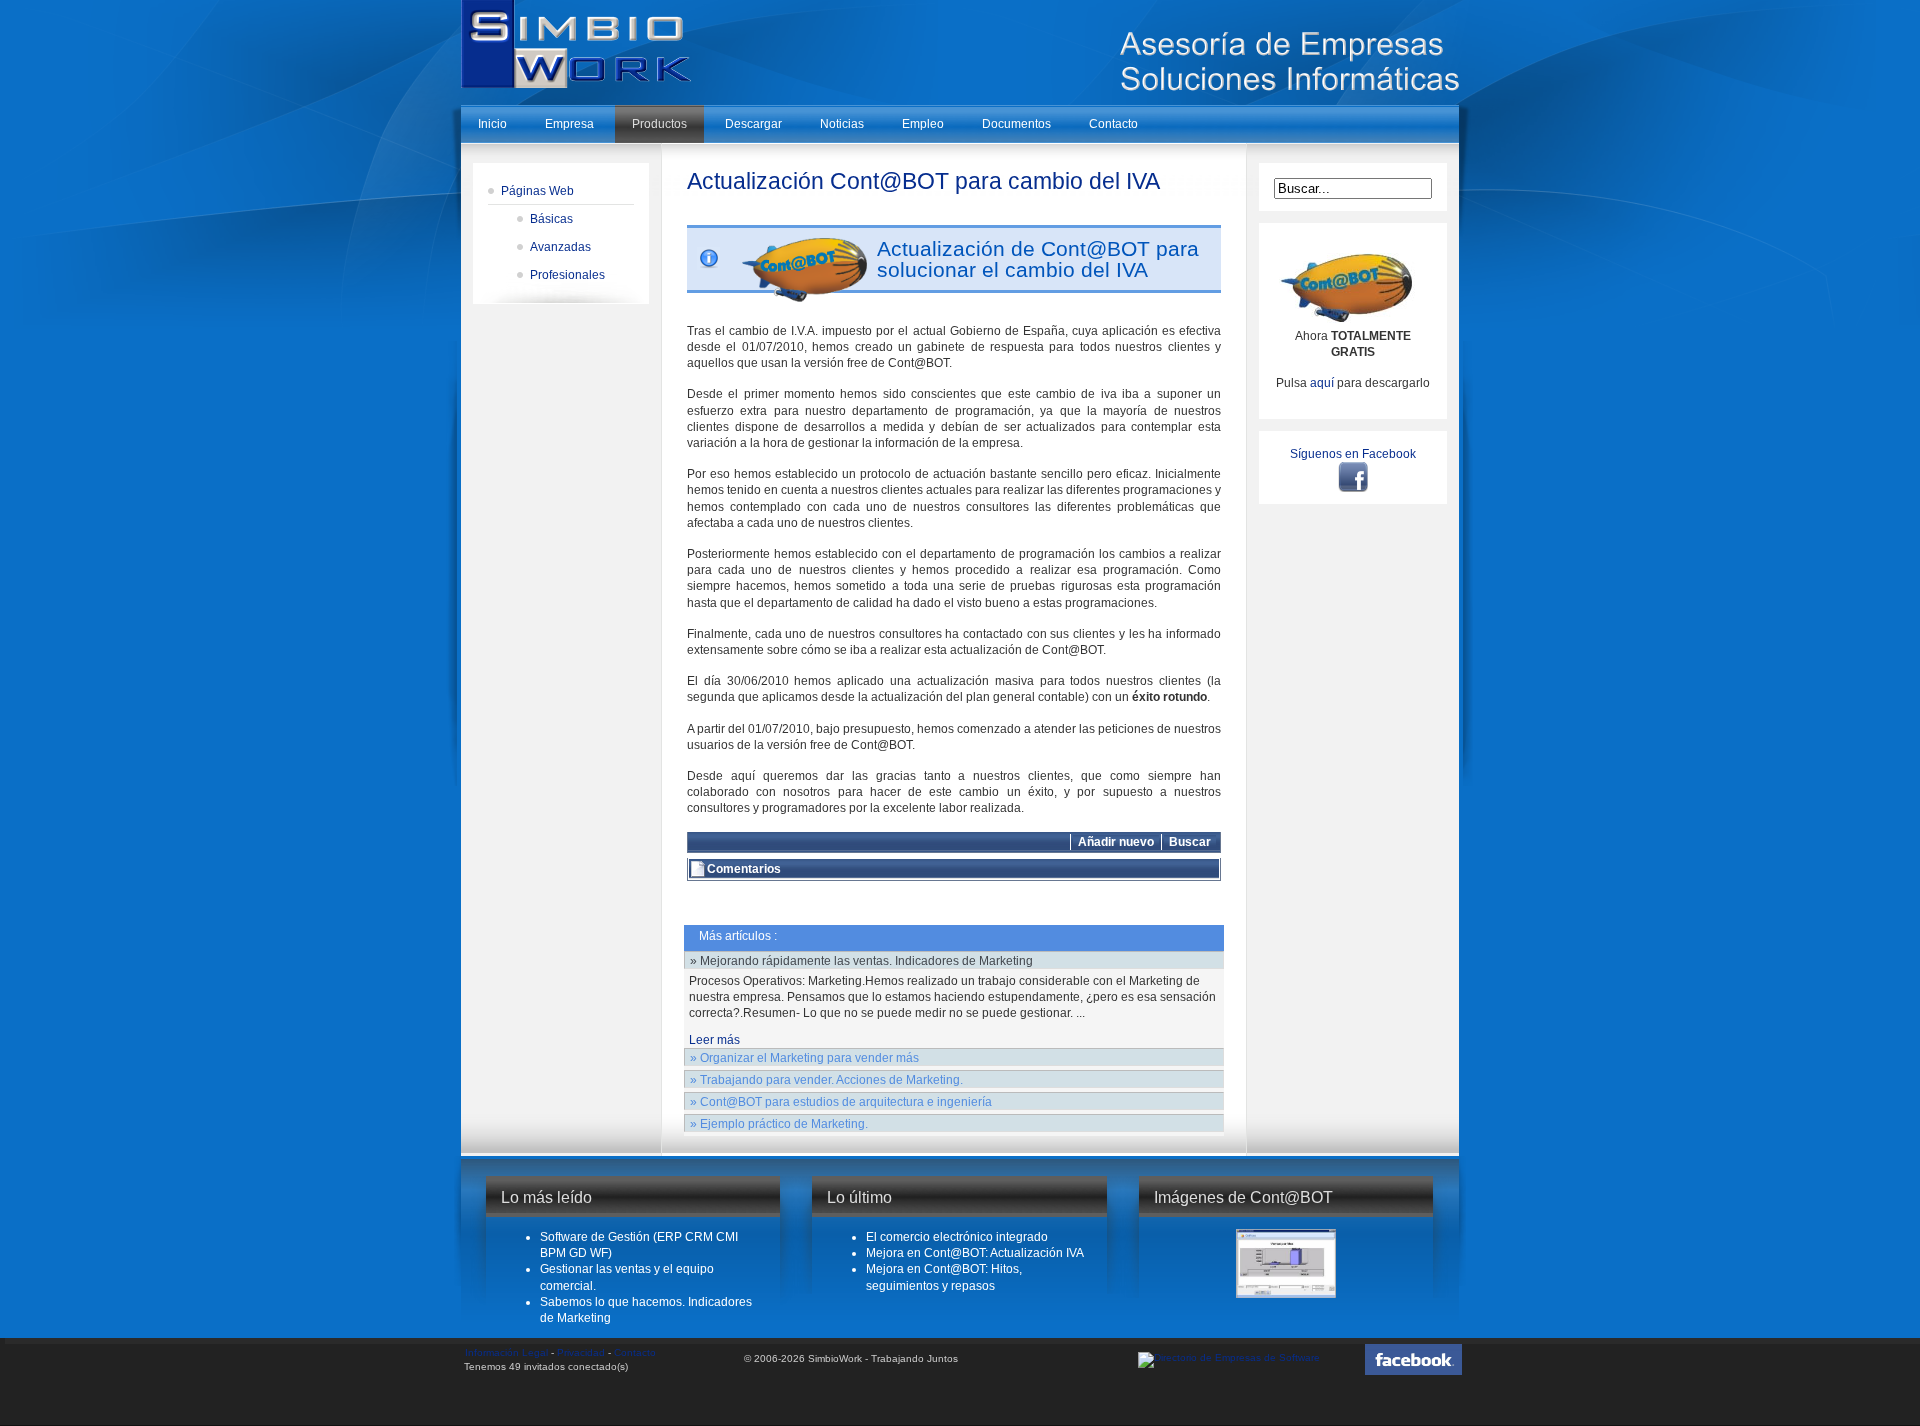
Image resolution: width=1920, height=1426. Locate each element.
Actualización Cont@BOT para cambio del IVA (923, 181)
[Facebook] (1353, 476)
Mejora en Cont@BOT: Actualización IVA (975, 1253)
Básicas (551, 219)
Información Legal (506, 1352)
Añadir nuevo (1116, 842)
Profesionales (567, 275)
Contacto (635, 1352)
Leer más (714, 1040)
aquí (1322, 383)
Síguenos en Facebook (1353, 454)
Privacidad (581, 1352)
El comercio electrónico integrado (957, 1237)
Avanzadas (560, 247)
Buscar (1190, 842)
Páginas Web (537, 191)
